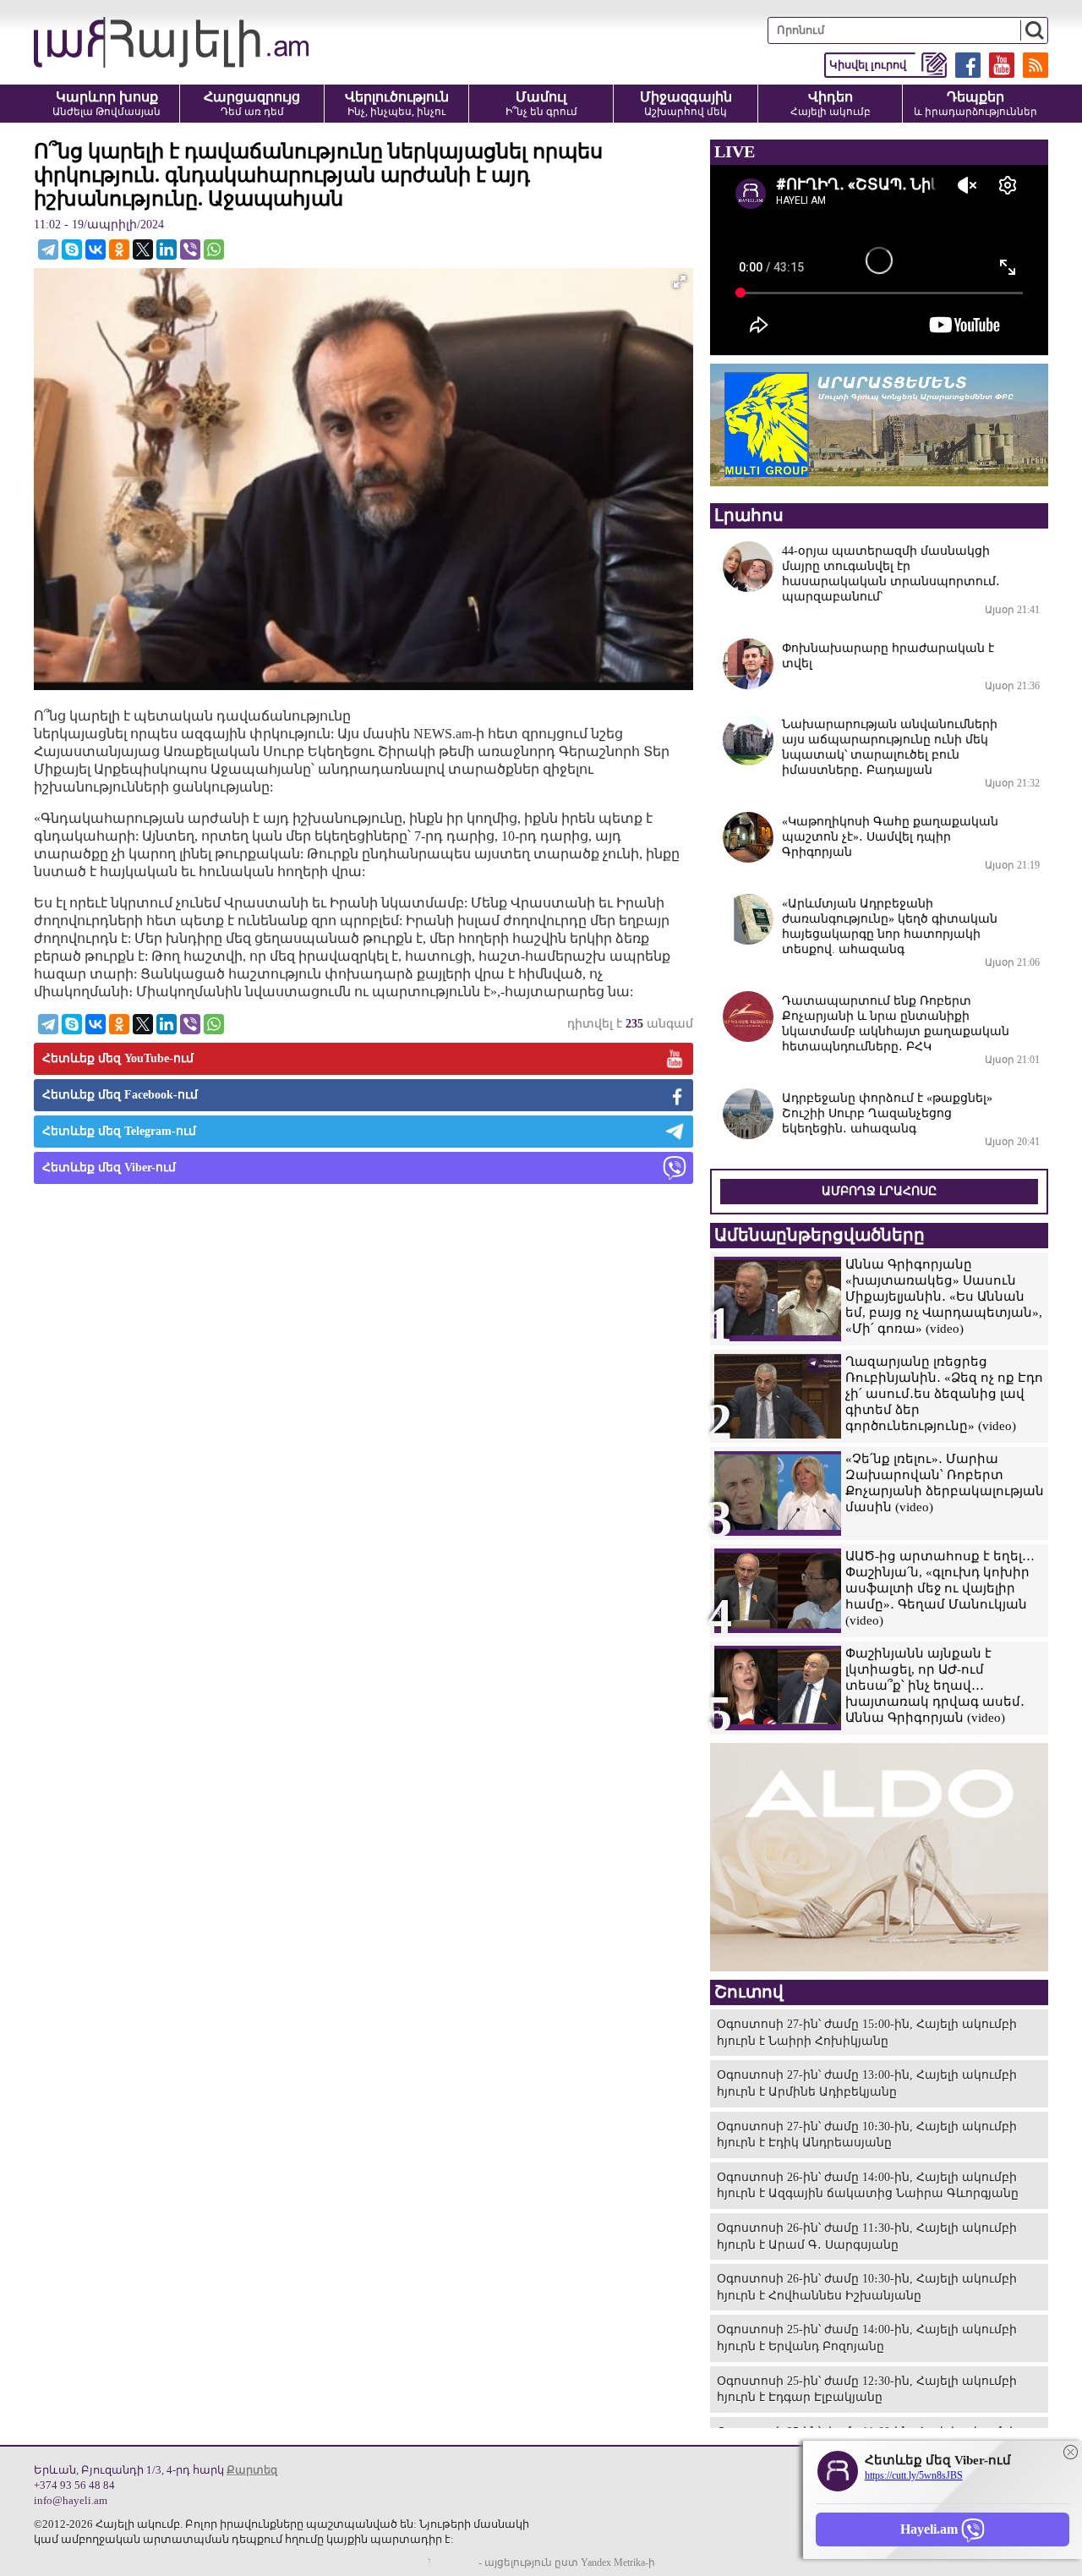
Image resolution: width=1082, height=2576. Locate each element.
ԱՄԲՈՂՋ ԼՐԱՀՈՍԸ (879, 1191)
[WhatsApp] (214, 249)
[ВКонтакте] (96, 249)
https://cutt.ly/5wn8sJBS (914, 2475)
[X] (143, 249)
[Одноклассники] (119, 249)
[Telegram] (48, 249)
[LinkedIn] (167, 249)
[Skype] (72, 249)
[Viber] (190, 249)
